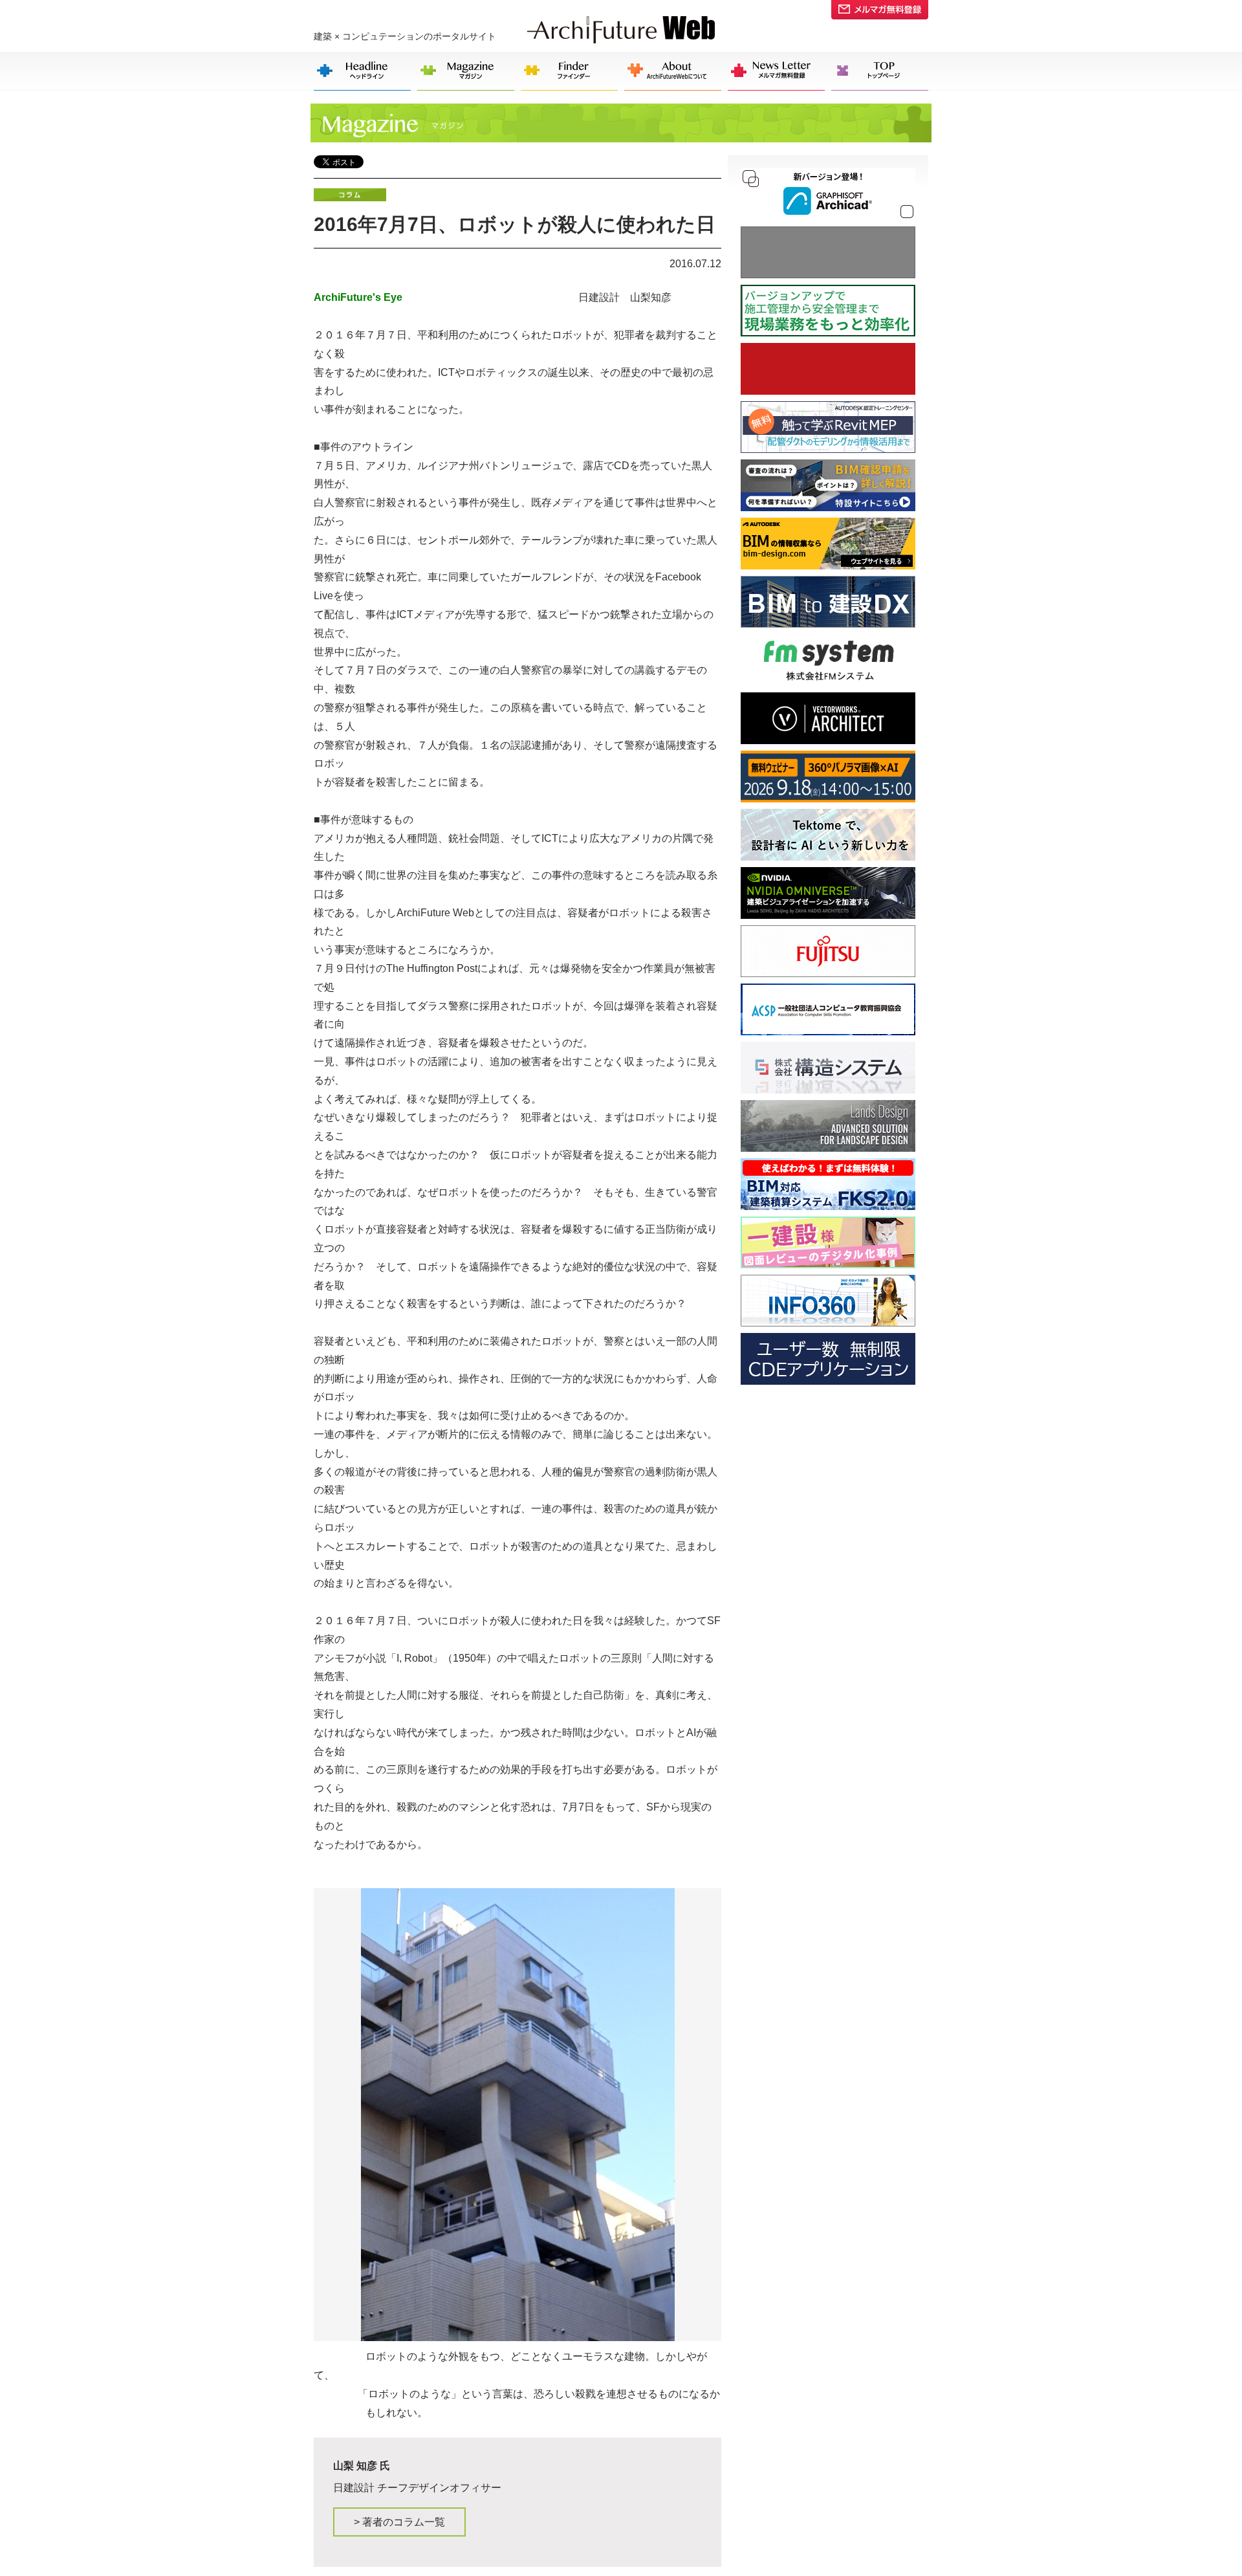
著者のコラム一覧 (399, 2522)
